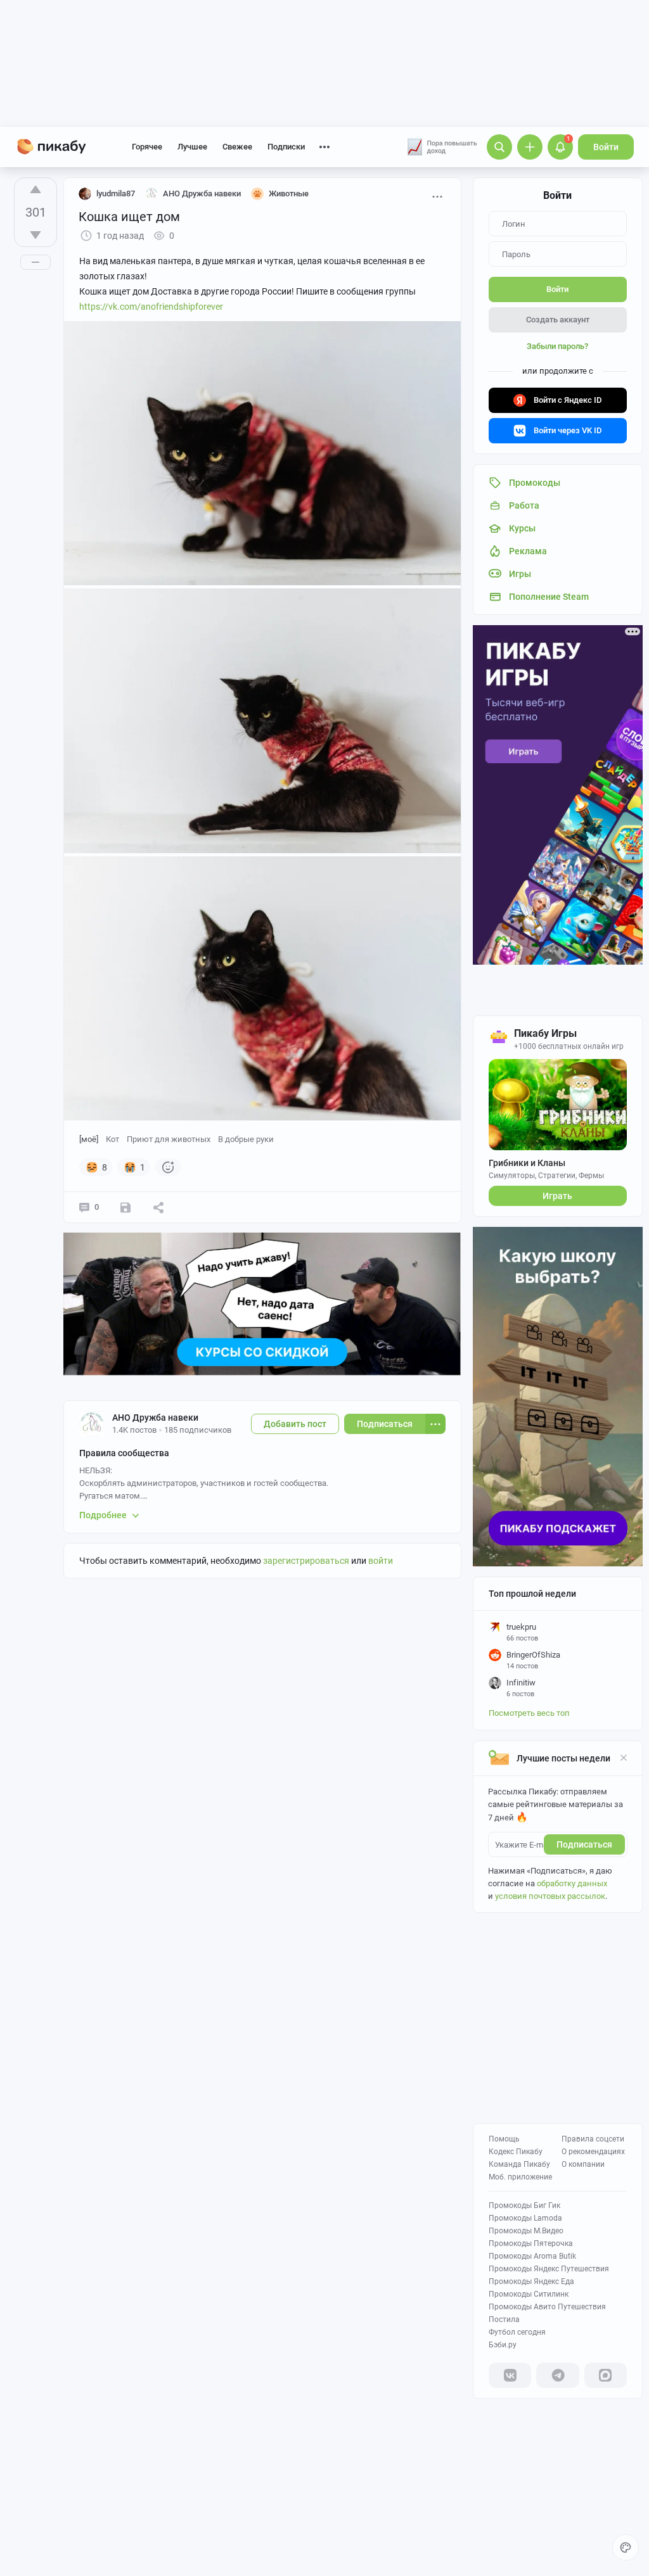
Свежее (237, 147)
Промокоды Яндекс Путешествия (549, 2269)
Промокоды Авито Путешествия (547, 2307)
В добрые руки (246, 1139)
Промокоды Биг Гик (524, 2205)
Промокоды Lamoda (525, 2218)
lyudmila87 (116, 194)
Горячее (147, 147)
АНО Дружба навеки (155, 1418)
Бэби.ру (503, 2345)
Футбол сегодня (517, 2332)
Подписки (286, 147)
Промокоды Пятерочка (531, 2243)
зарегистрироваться (306, 1561)
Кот (112, 1139)
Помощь (504, 2139)
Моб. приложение (520, 2177)
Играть (557, 1196)
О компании (583, 2164)
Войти (606, 147)
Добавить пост (295, 1424)
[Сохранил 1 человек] (125, 1207)
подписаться (584, 1844)
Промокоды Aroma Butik (532, 2256)
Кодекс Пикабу (516, 2152)
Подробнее (103, 1515)
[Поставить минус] (35, 235)
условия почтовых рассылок (550, 1896)
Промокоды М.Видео (526, 2231)
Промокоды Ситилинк (529, 2294)
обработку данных (572, 1883)
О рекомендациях (593, 2152)
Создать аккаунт (558, 320)
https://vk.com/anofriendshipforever (151, 307)
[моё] (89, 1139)
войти (381, 1561)
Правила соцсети (593, 2139)
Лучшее (192, 147)
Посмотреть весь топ (529, 1713)
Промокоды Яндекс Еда (531, 2281)
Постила (504, 2319)
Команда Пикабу (519, 2164)
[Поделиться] (158, 1207)
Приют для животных (169, 1139)
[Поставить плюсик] (35, 189)
